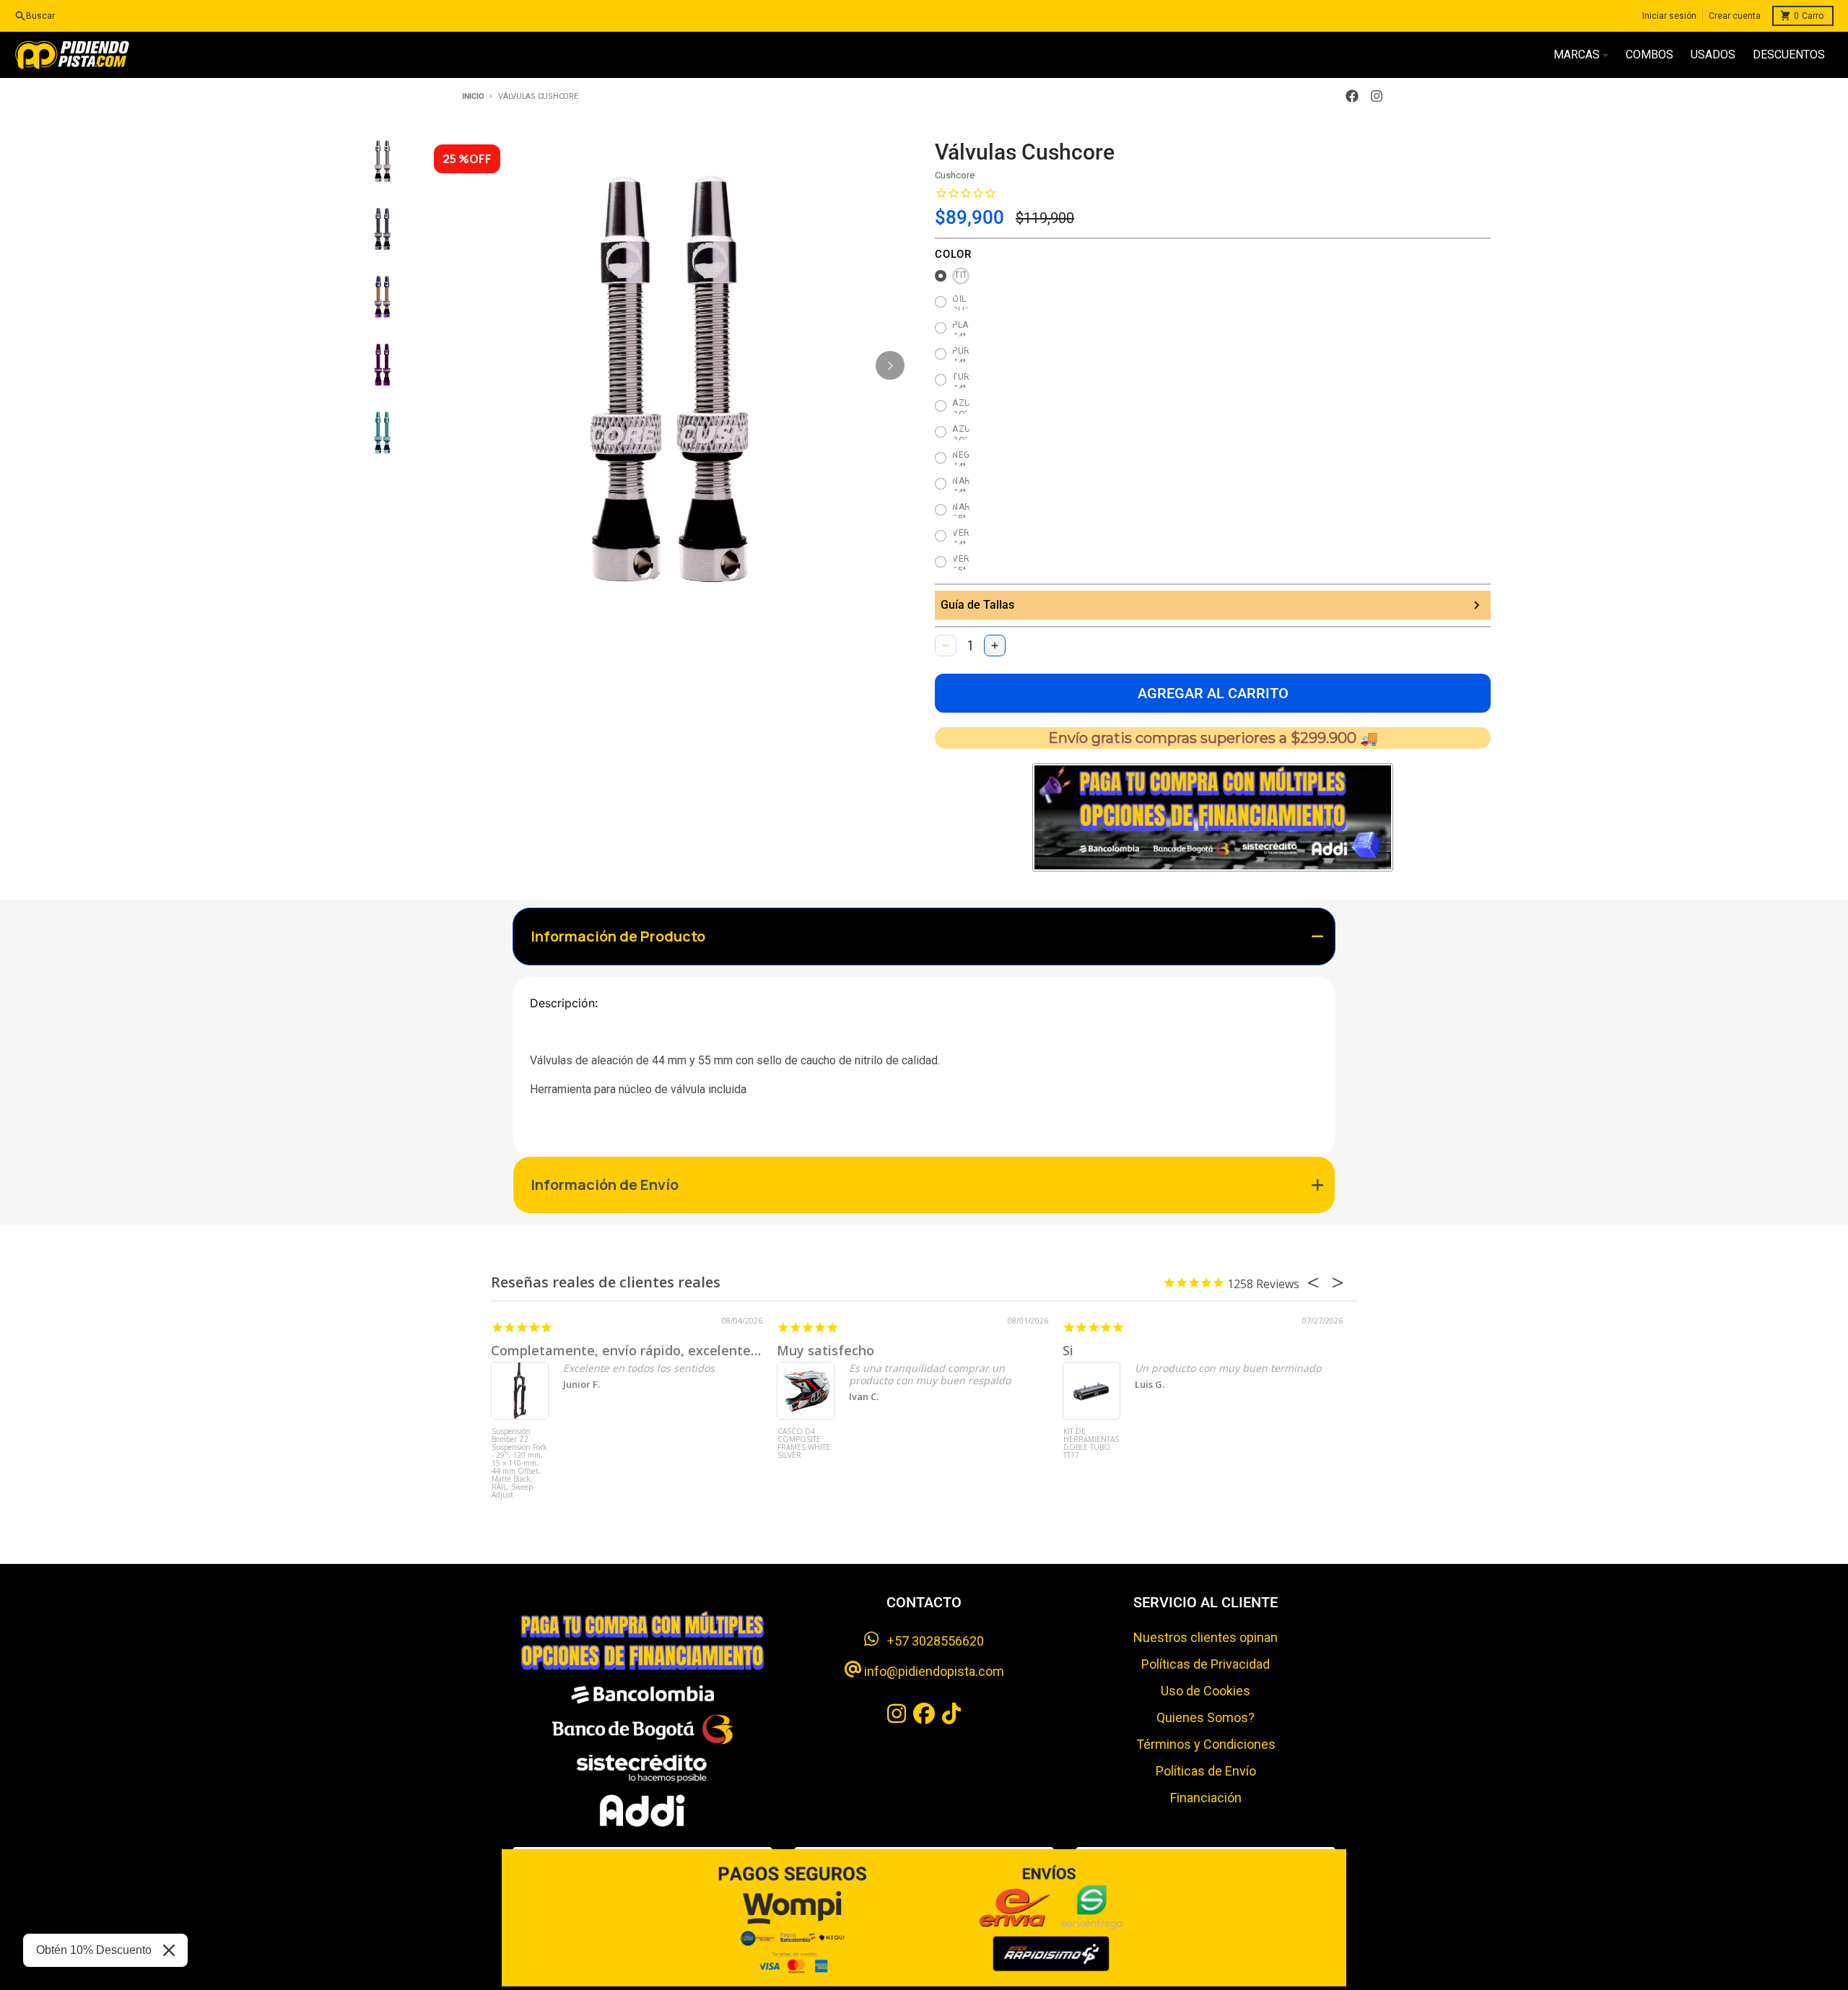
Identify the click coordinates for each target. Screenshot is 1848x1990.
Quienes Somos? (1206, 1717)
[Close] (169, 1950)
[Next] (890, 365)
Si (1068, 1350)
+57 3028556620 (931, 1641)
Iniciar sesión (1669, 16)
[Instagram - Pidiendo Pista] (1377, 96)
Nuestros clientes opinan (1206, 1637)
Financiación (1206, 1798)
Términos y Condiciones (1206, 1744)
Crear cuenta (1735, 16)
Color (953, 254)
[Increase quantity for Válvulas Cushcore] (995, 646)
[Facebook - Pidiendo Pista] (1352, 96)
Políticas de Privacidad (1206, 1664)
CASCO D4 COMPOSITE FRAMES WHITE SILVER (804, 1444)
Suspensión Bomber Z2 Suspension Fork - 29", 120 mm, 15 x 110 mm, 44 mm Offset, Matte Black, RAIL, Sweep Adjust (519, 1455)
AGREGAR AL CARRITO (1213, 693)
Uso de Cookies (1206, 1691)
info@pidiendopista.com (933, 1671)
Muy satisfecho (825, 1350)
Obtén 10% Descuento (94, 1950)
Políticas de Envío (1206, 1771)
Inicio (473, 96)
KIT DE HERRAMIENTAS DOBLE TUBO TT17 (1091, 1444)
